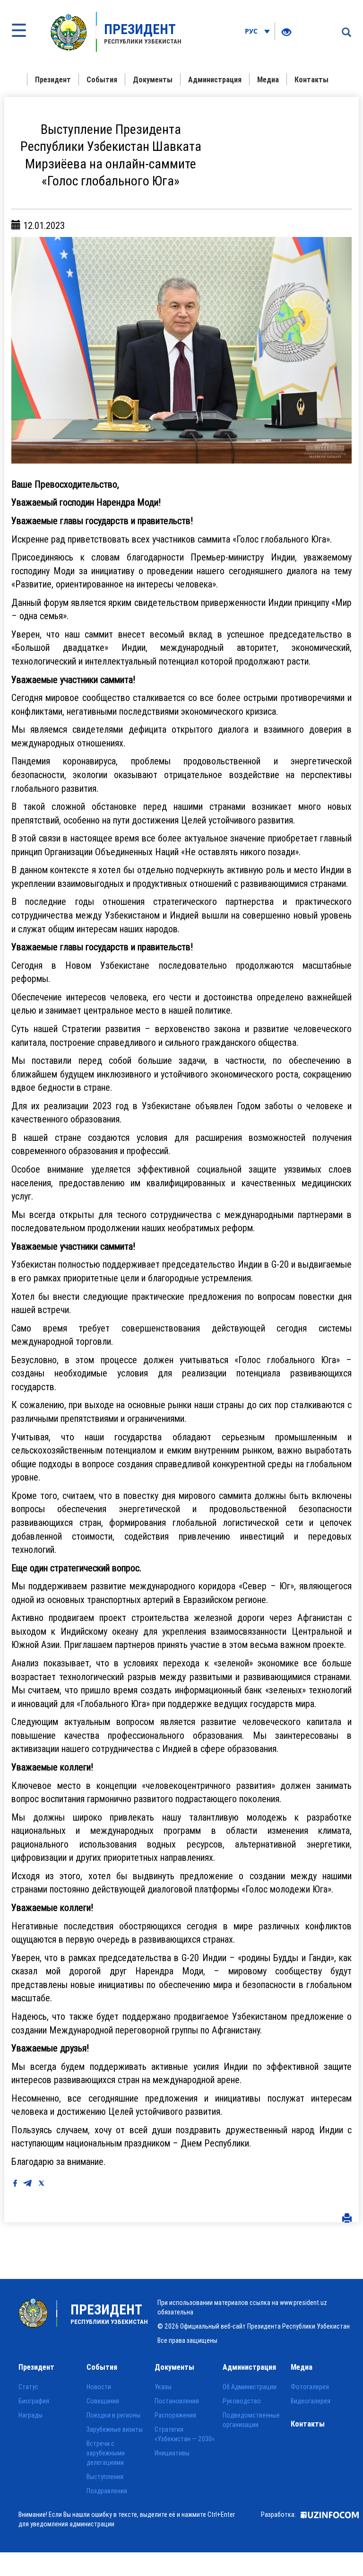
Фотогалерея (310, 2387)
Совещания (103, 2401)
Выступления (105, 2477)
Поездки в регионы (113, 2415)
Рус (252, 31)
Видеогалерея (311, 2401)
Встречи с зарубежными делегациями (106, 2453)
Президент (53, 79)
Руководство (242, 2401)
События (102, 79)
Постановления (177, 2401)
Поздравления (107, 2491)
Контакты (311, 79)
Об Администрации (250, 2387)
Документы (153, 79)
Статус (28, 2387)
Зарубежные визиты (115, 2429)
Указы (163, 2387)
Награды (30, 2415)
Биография (34, 2401)
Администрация (215, 79)
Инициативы (172, 2453)
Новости (99, 2387)
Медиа (268, 79)
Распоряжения (175, 2415)
